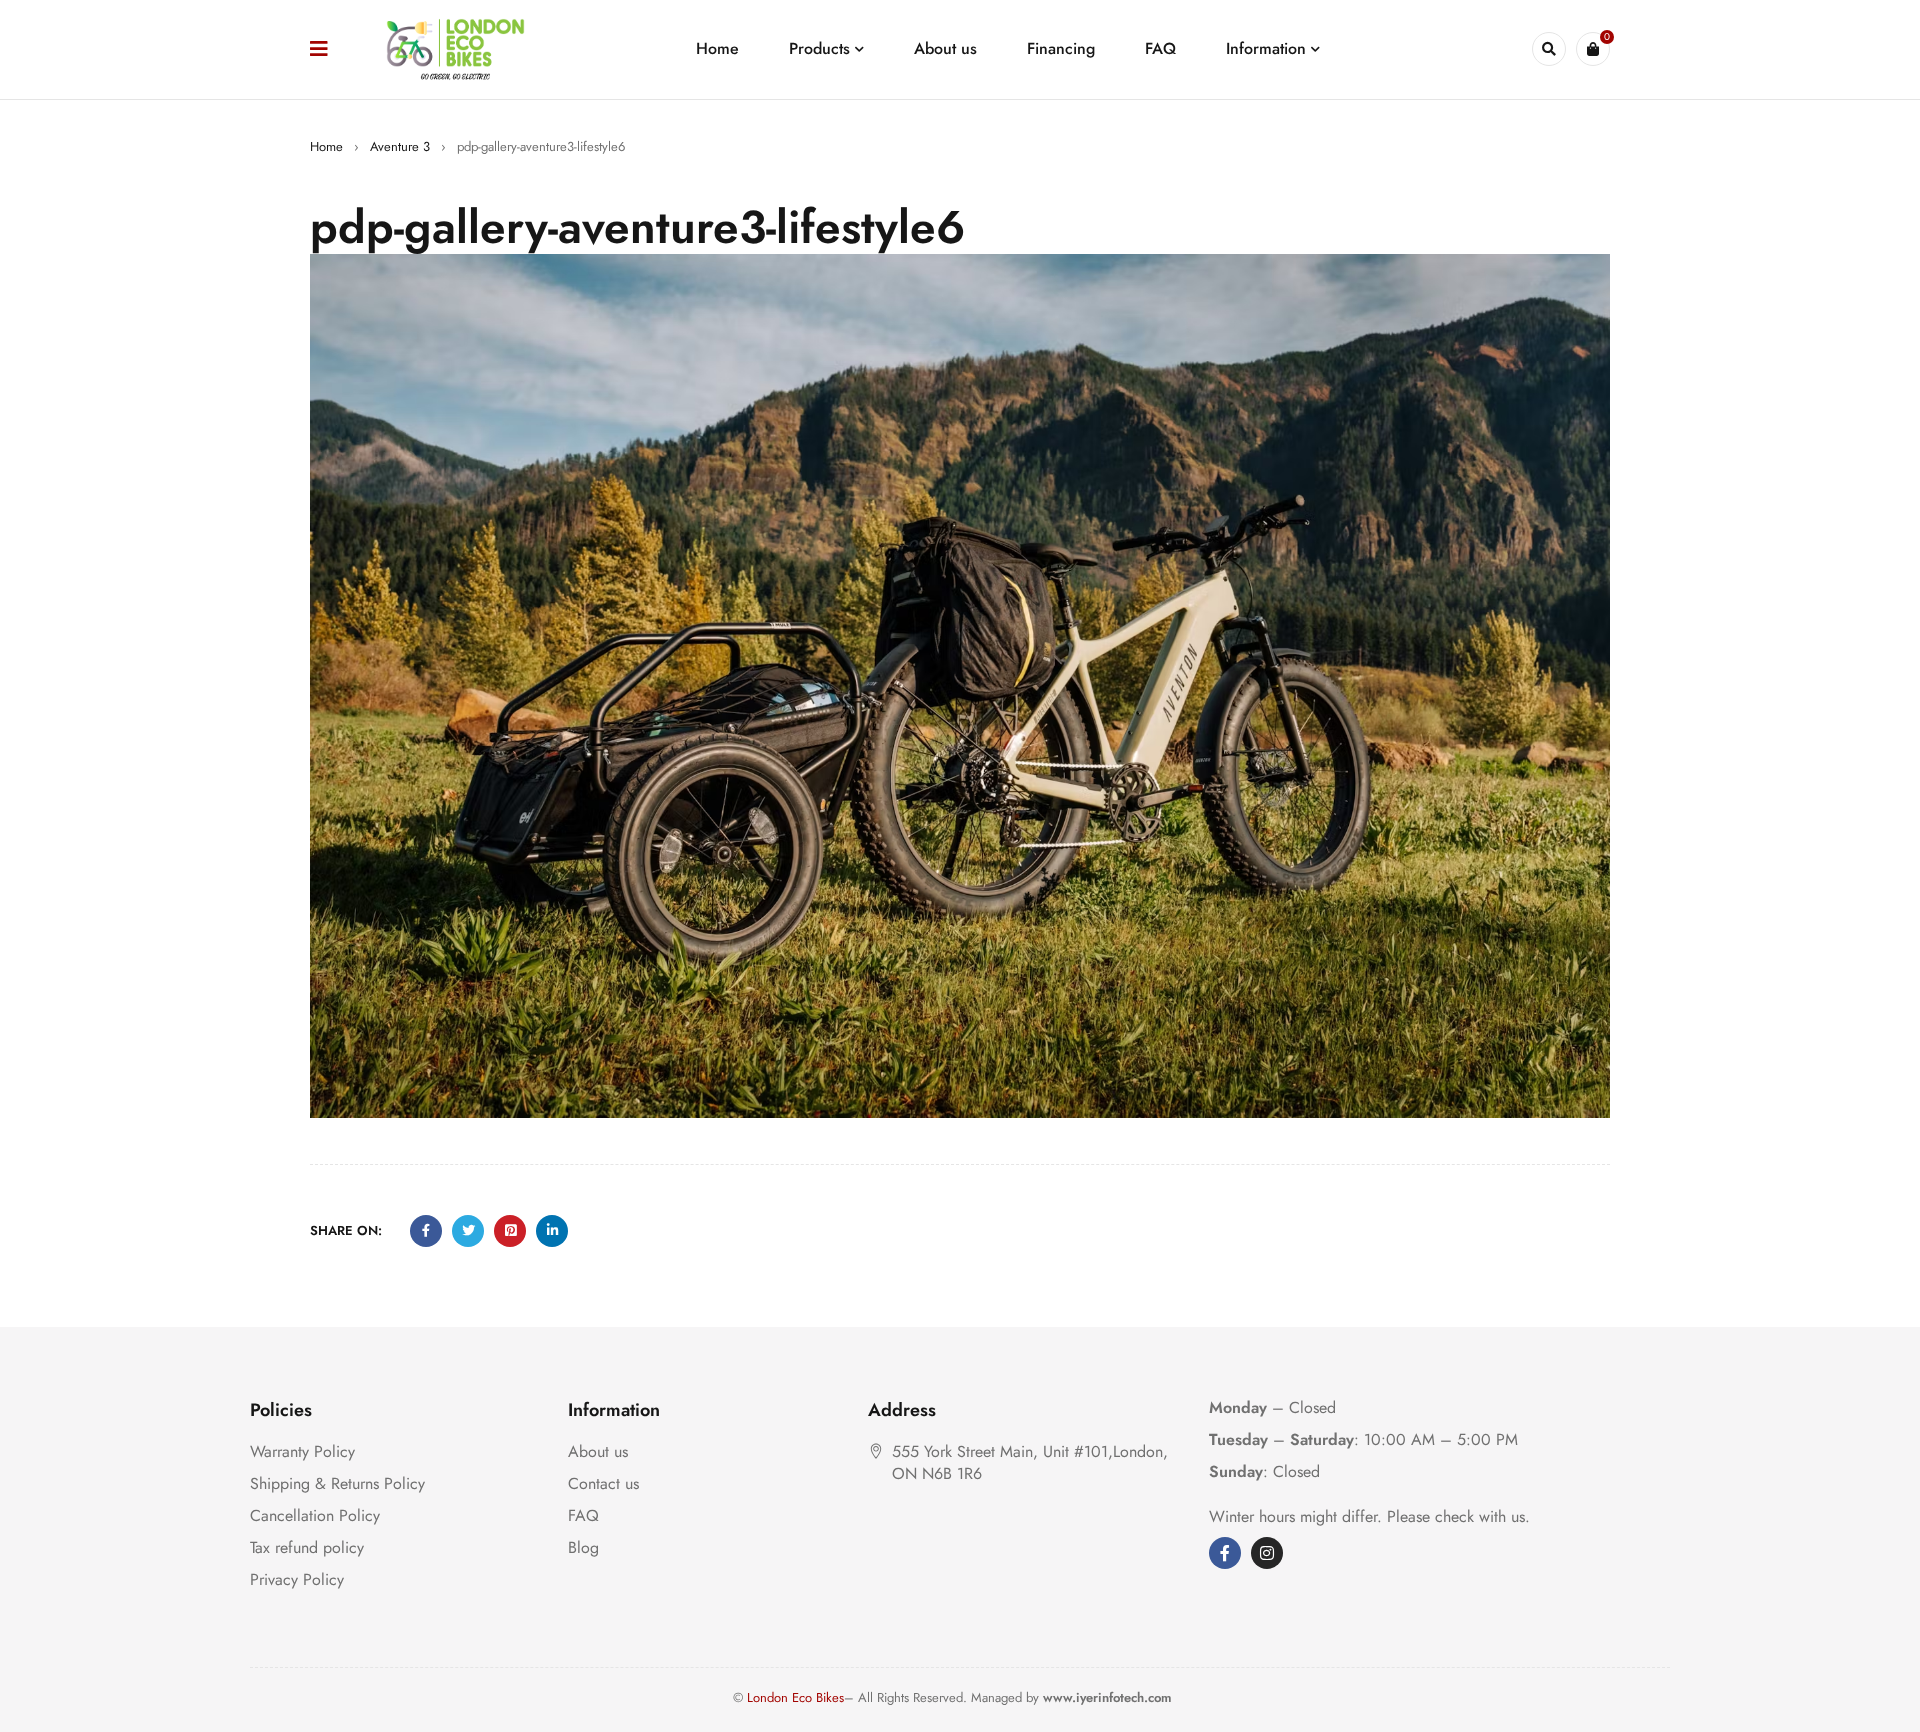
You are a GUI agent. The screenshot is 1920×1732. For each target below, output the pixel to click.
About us (598, 1451)
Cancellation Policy (315, 1515)
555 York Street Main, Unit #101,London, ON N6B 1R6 (1030, 1462)
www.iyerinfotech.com (1107, 1697)
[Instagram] (1267, 1553)
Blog (583, 1547)
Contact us (603, 1483)
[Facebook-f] (1225, 1553)
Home (326, 146)
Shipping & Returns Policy (337, 1483)
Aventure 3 (400, 146)
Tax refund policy (307, 1547)
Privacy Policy (297, 1579)
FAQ (583, 1515)
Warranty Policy (302, 1451)
